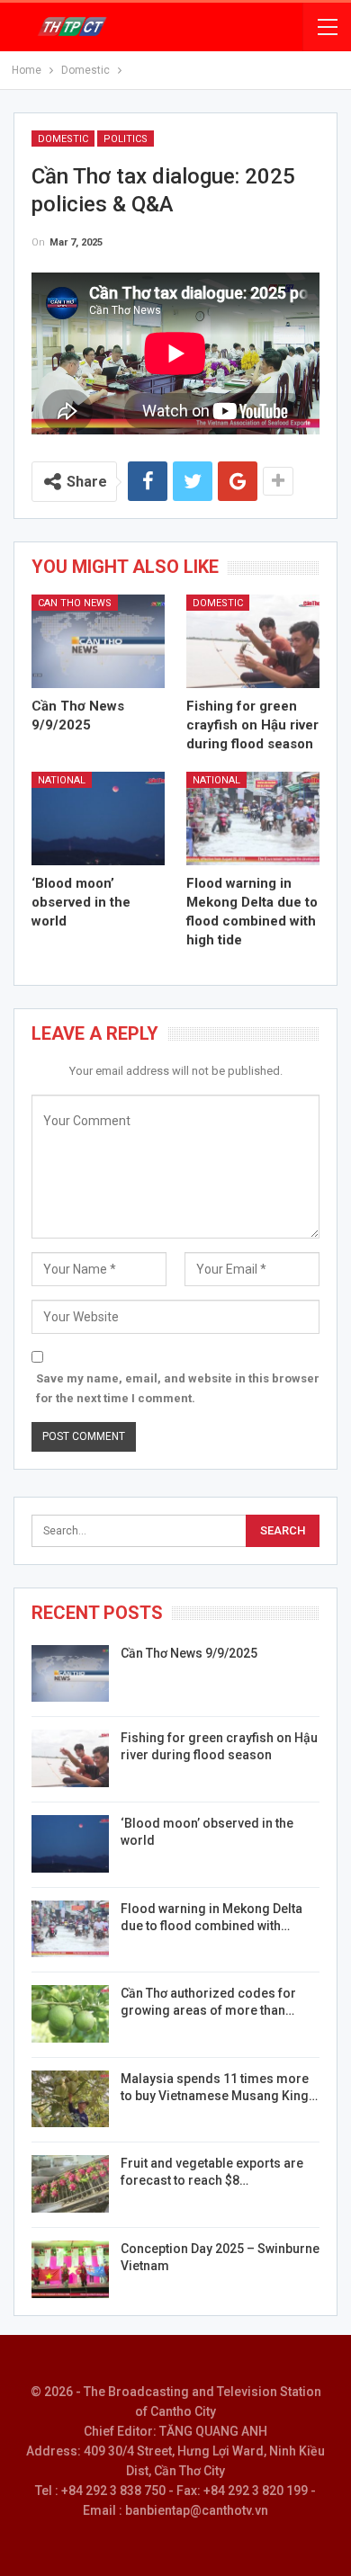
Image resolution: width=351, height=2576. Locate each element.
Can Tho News (75, 603)
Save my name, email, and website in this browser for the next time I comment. (178, 1388)
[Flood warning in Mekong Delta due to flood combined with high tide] (253, 818)
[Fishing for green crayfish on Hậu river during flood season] (253, 641)
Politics (126, 139)
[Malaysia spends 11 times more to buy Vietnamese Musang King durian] (70, 2099)
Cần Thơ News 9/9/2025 (189, 1653)
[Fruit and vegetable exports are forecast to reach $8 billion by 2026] (70, 2184)
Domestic (63, 139)
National (62, 780)
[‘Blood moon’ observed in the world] (98, 818)
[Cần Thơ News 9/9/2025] (98, 641)
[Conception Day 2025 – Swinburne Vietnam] (70, 2269)
